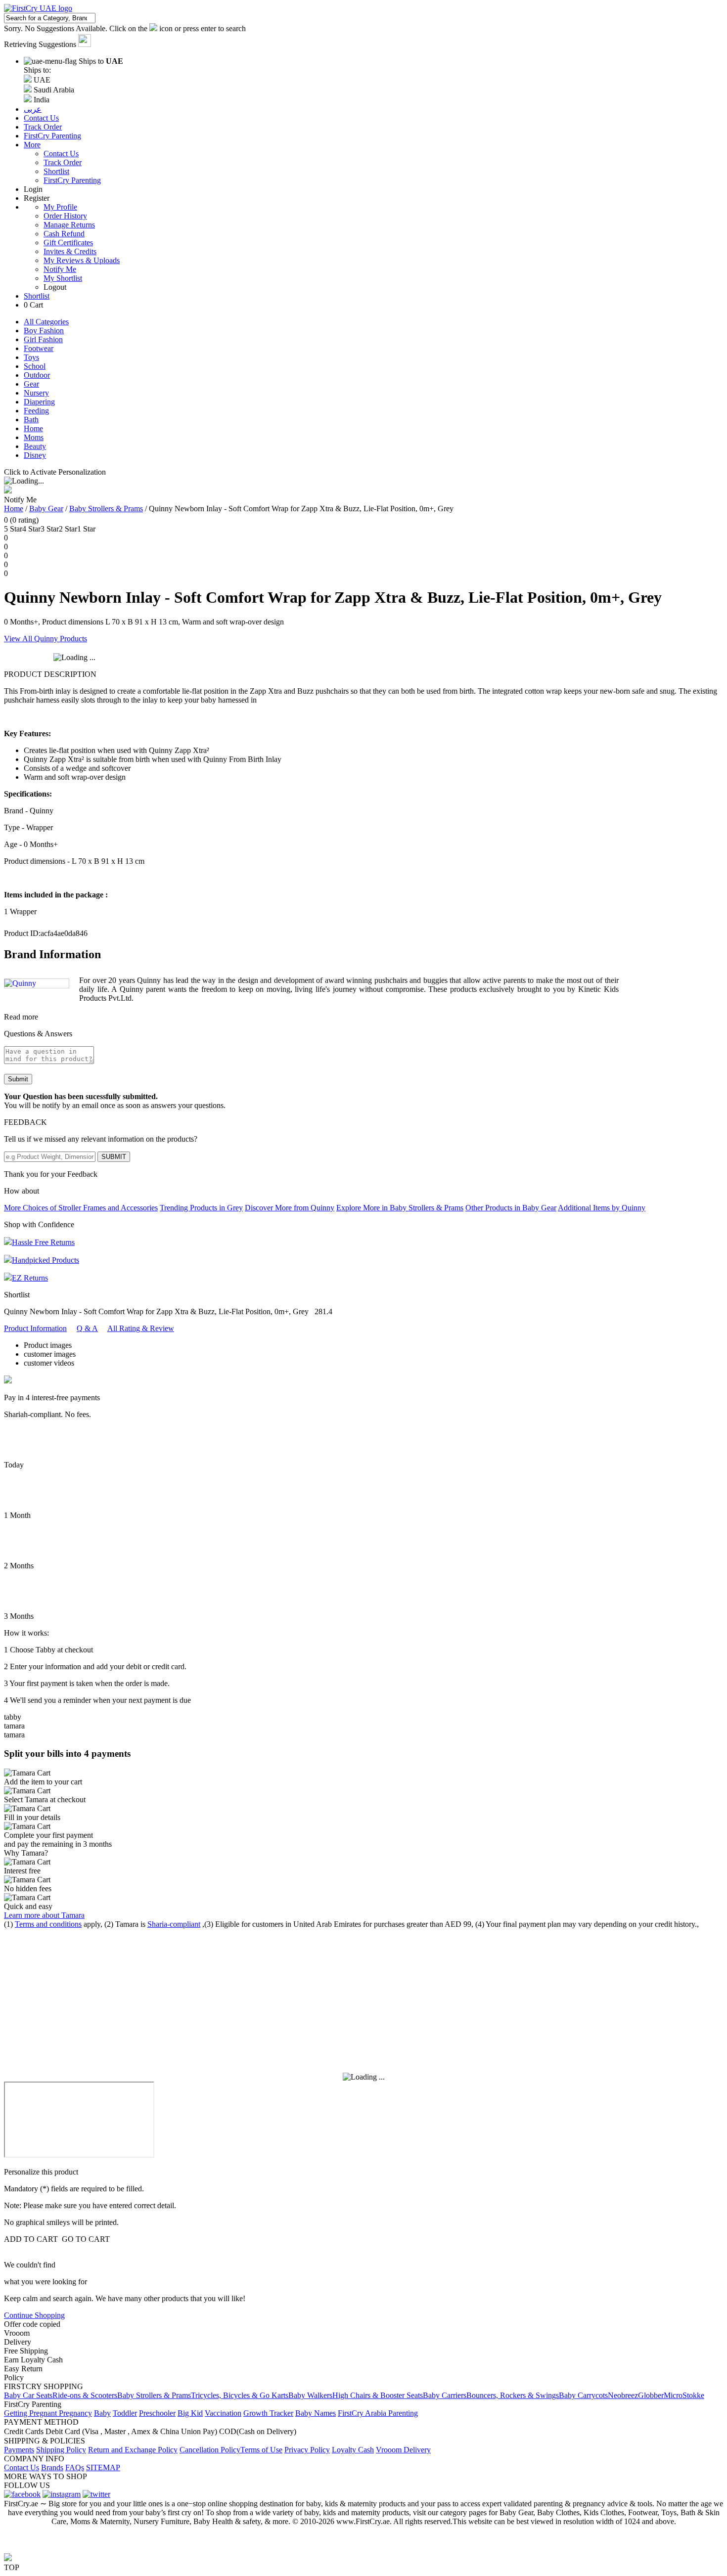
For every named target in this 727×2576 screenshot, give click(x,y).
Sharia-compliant (174, 1924)
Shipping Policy (61, 2450)
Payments (19, 2450)
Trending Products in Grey (201, 1208)
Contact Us (61, 154)
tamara (14, 1726)
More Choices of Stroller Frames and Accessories (81, 1208)
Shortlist (56, 171)
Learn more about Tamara (44, 1915)
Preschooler (157, 2413)
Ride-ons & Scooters (85, 2395)
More (32, 145)
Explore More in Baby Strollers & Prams (400, 1208)
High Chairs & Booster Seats (378, 2395)
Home (33, 428)
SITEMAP (103, 2467)
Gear (31, 384)
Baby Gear (46, 509)
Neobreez (623, 2395)
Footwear (39, 348)
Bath (31, 420)
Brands (52, 2467)
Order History (65, 216)
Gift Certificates (68, 243)
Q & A (87, 1328)
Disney (35, 455)
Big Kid (190, 2413)
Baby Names (316, 2413)
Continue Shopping (34, 2315)
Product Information (35, 1328)
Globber (651, 2395)
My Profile (60, 207)
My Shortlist (63, 278)
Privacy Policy (307, 2450)
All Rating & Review (141, 1328)
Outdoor (37, 375)
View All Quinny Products (45, 639)
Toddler (125, 2413)
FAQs (75, 2467)
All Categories (46, 322)
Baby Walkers (310, 2395)
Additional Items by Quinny (602, 1208)
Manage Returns (69, 225)
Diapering (39, 402)
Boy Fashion (44, 331)
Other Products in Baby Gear (511, 1208)
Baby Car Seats (28, 2395)
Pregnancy (75, 2413)
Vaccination (223, 2413)
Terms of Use (261, 2450)
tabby (13, 1717)
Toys (31, 357)
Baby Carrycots (583, 2395)
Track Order (63, 162)
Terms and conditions (48, 1924)
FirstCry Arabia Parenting (378, 2413)
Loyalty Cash (353, 2450)
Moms (34, 437)
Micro (673, 2395)
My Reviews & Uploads (82, 260)
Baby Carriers (445, 2395)
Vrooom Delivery (403, 2450)
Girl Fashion (43, 339)
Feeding (36, 411)
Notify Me (60, 269)
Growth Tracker (268, 2413)
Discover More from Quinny (290, 1208)
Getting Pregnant (31, 2413)
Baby (102, 2413)
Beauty (35, 446)
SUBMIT (114, 1157)
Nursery (36, 393)
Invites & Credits (70, 251)
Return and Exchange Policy (133, 2450)
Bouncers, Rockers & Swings (513, 2395)
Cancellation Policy (210, 2450)
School (35, 366)
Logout (55, 287)
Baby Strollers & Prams (106, 509)
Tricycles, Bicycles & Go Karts (240, 2395)
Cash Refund (64, 234)
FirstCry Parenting (72, 180)
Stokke (693, 2395)
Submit (18, 1079)
